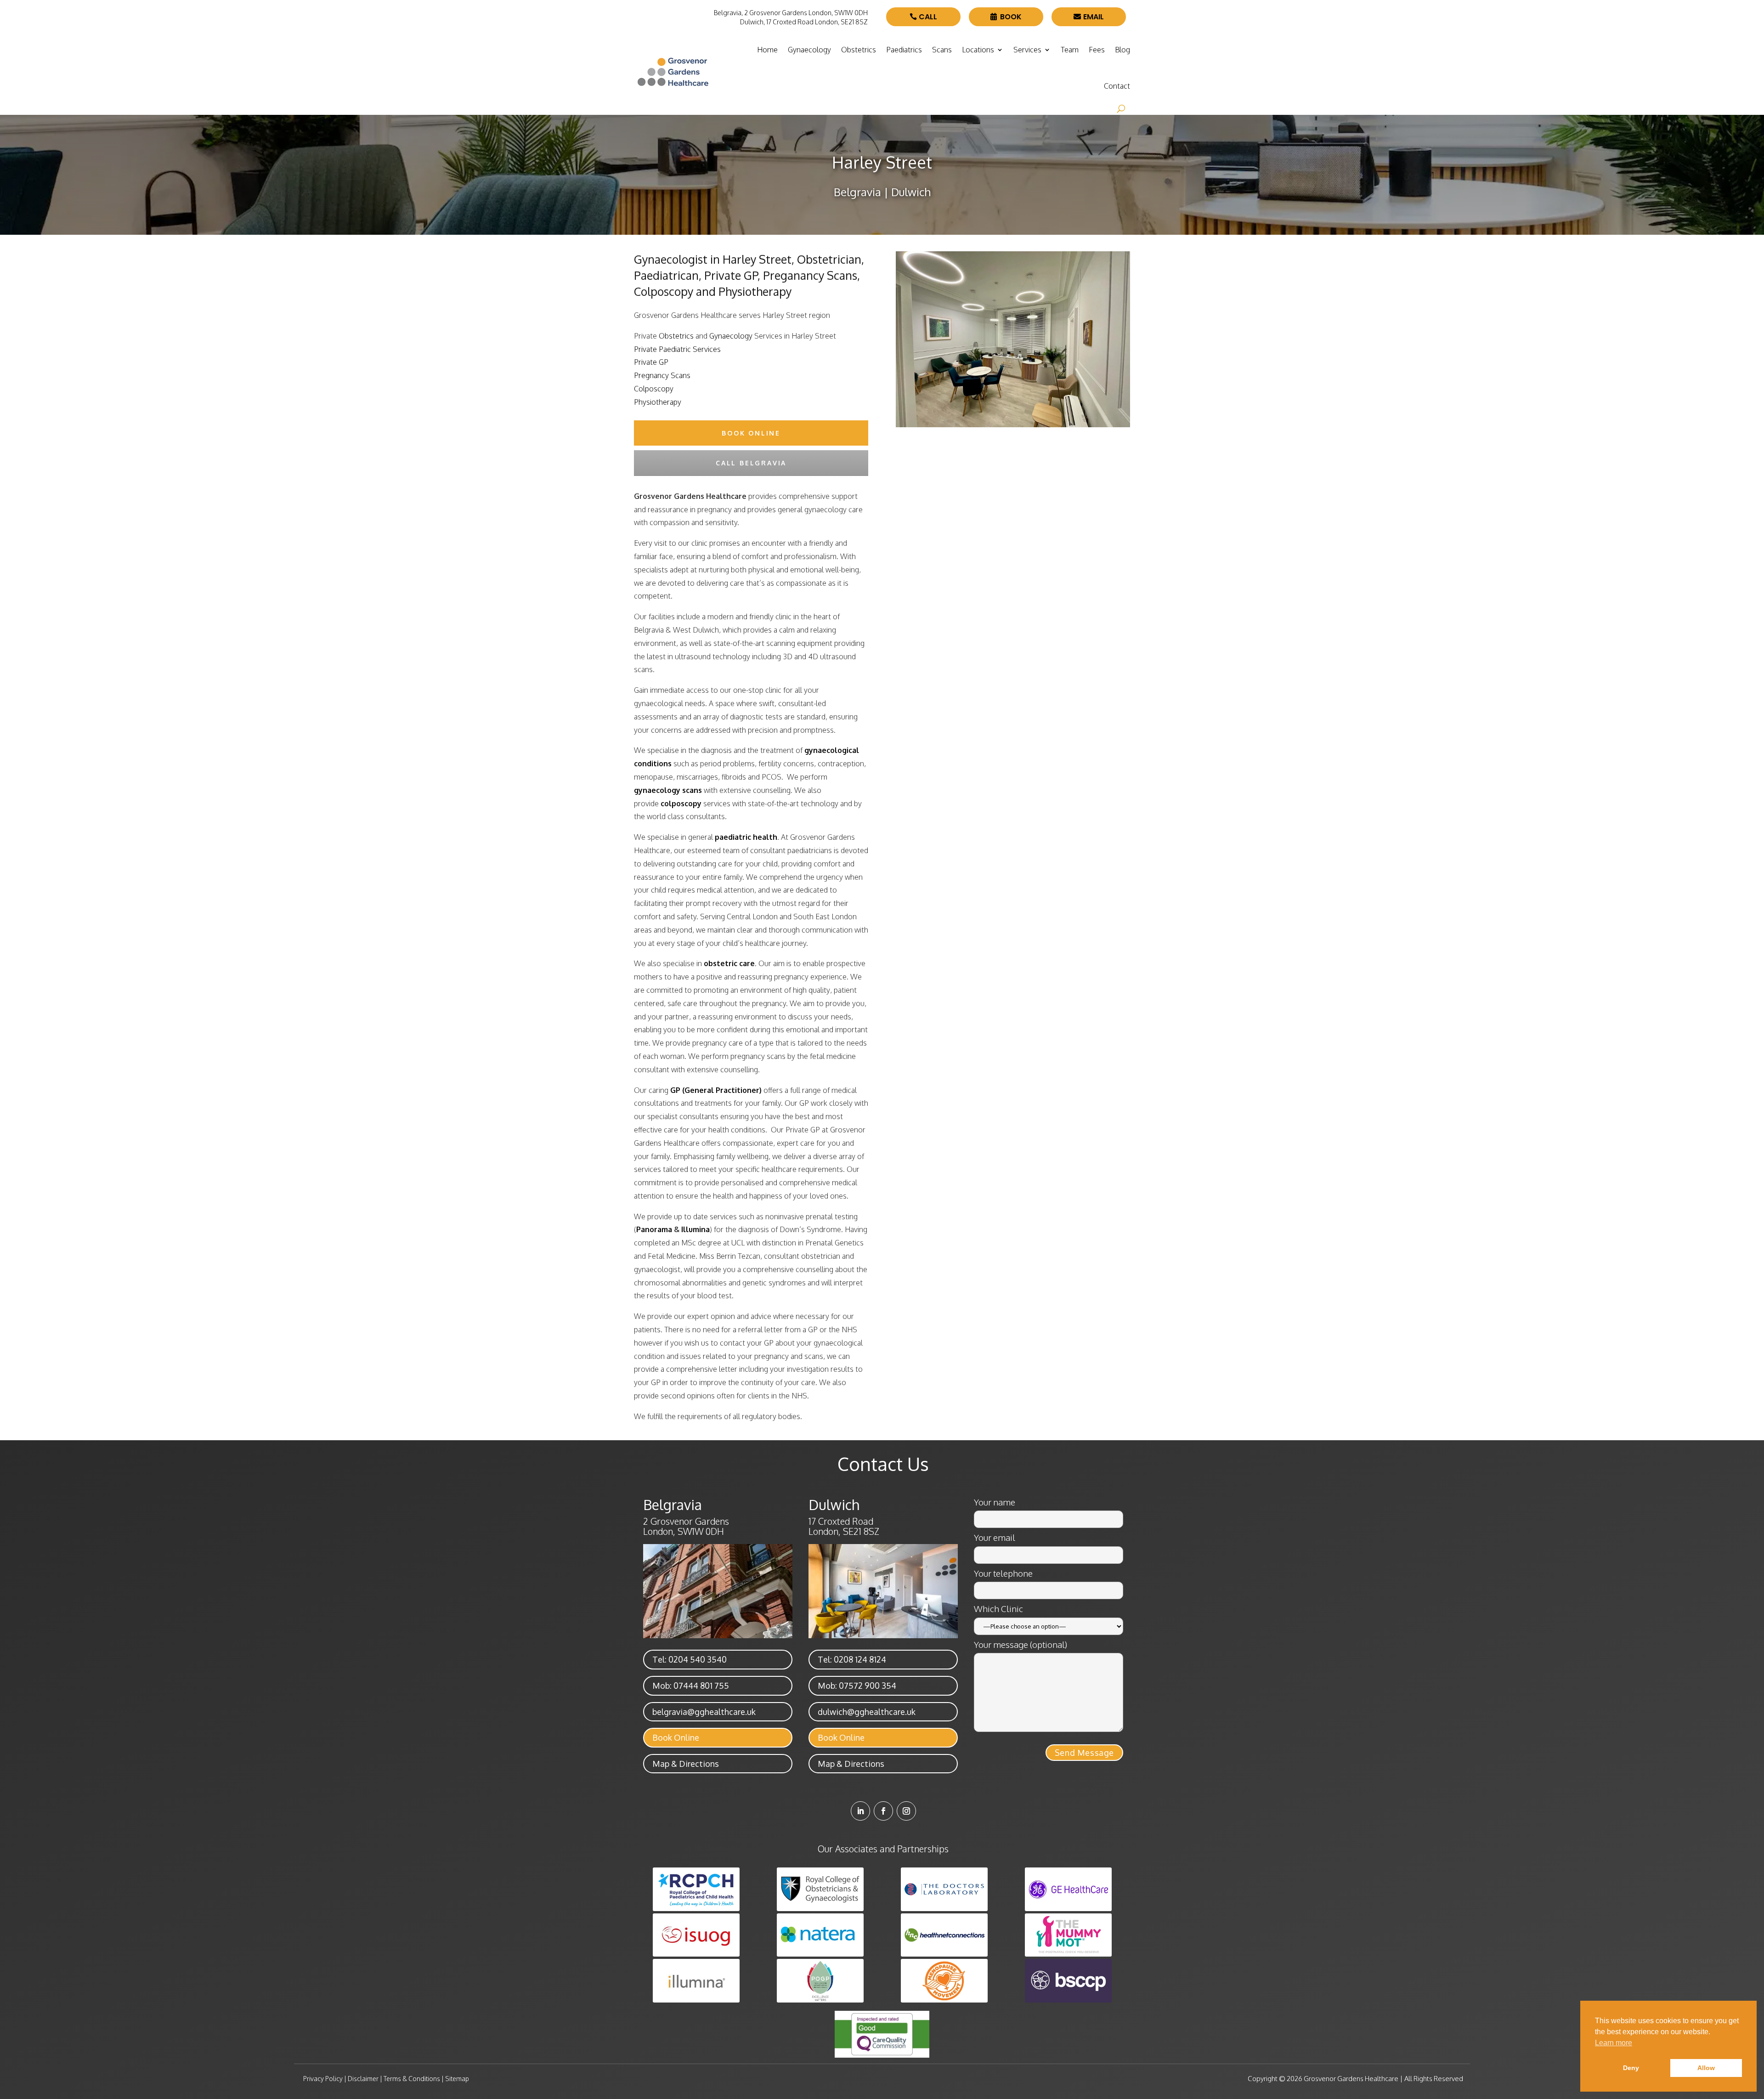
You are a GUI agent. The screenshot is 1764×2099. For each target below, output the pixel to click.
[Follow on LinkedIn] (860, 1811)
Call (928, 17)
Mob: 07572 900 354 (857, 1686)
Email (1094, 17)
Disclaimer (363, 2079)
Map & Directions (686, 1764)
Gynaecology (809, 50)
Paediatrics (904, 50)
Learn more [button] (1614, 2043)
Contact (1117, 86)
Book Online (676, 1737)
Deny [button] (1631, 2068)
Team (1070, 50)
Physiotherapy (658, 402)
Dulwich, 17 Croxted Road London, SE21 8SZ (804, 22)
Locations (978, 50)
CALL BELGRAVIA (751, 463)
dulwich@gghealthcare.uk (867, 1712)
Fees (1097, 50)
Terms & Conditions (412, 2079)
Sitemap (457, 2079)
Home (767, 50)
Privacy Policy (323, 2079)
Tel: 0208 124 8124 (852, 1659)
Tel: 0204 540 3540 (690, 1659)
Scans (942, 50)
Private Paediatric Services (677, 349)
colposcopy (681, 803)
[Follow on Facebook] (883, 1811)
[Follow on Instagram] (906, 1811)
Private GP (651, 362)
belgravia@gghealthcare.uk (704, 1712)
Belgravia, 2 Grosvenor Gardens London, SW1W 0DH (791, 13)
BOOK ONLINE (751, 433)
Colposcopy (654, 389)
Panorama (654, 1229)
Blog (1122, 50)
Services (1027, 50)
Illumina (695, 1229)
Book (1011, 17)
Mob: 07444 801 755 (691, 1686)
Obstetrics (859, 50)
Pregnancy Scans (662, 375)
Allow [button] (1706, 2068)
